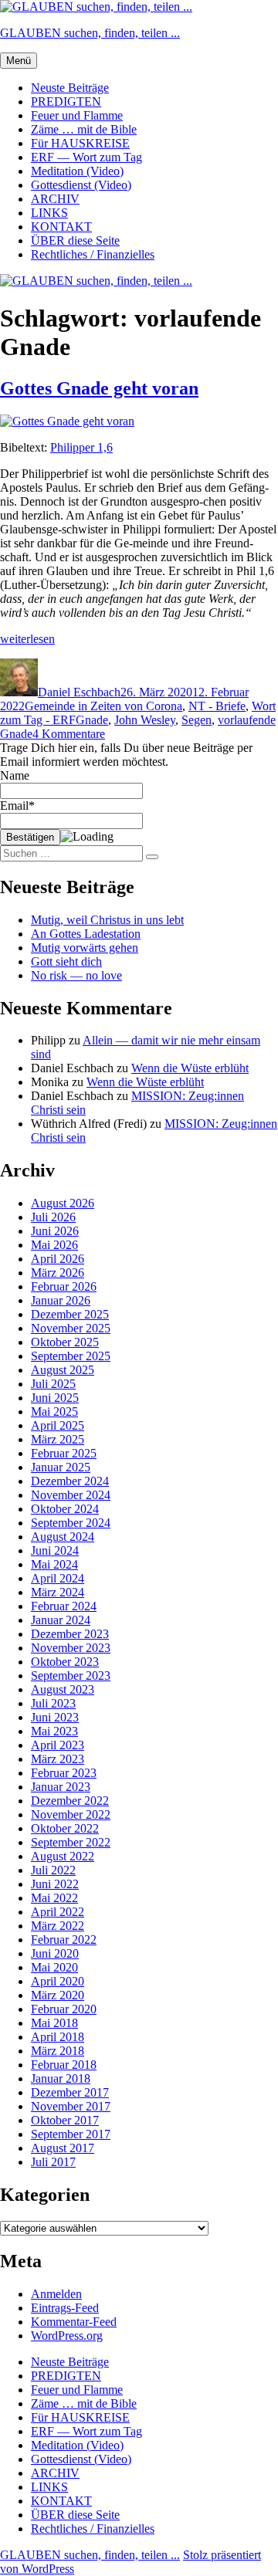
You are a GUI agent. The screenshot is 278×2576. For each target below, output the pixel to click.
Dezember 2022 (70, 1801)
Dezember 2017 (70, 2092)
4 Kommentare (69, 734)
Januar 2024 (61, 1620)
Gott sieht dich (66, 961)
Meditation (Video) (77, 171)
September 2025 (71, 1356)
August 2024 (63, 1537)
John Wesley (145, 720)
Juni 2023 (55, 1717)
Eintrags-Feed (65, 2308)
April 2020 (58, 1981)
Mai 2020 (54, 1967)
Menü (19, 61)
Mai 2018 (54, 2023)
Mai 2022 (54, 1898)
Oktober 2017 (65, 2120)
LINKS (49, 213)
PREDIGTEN (66, 102)
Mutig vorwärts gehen (85, 948)
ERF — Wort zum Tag (86, 157)
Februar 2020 (64, 2009)
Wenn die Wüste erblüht (190, 1068)
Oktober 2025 (65, 1342)
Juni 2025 (55, 1398)
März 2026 (58, 1273)
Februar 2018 (64, 2065)
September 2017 (71, 2134)
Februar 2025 (64, 1453)
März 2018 (58, 2051)
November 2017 (71, 2106)
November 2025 (71, 1328)
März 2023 (58, 1759)
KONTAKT (61, 227)
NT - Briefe (217, 706)
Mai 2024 (54, 1564)
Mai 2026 (54, 1245)
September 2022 (71, 1842)
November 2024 (71, 1495)
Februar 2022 (64, 1940)
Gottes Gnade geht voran (99, 388)
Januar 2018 (61, 2078)
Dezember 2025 (70, 1314)
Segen (197, 720)
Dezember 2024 (70, 1481)
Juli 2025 (53, 1384)
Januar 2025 (61, 1467)
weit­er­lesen (27, 639)
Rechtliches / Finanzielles (93, 254)
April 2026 (58, 1259)
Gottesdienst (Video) (81, 185)
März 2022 (58, 1926)
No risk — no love (76, 975)
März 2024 (58, 1592)
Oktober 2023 (65, 1662)
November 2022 (71, 1814)
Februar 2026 (64, 1286)
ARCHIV (55, 199)
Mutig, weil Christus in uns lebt (107, 920)
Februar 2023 (64, 1773)
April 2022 (58, 1912)
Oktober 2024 (65, 1509)
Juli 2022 (53, 1870)
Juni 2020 (55, 1953)
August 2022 (63, 1856)
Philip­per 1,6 (81, 447)
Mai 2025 (54, 1412)
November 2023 (71, 1648)
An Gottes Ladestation (86, 934)
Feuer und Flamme (77, 115)
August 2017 (63, 2148)
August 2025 (63, 1370)
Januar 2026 (61, 1300)
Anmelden (56, 2294)
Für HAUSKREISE (80, 143)
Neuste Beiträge (70, 88)
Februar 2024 (64, 1606)
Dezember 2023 (70, 1634)
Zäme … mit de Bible (84, 129)
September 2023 (71, 1676)
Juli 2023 (53, 1703)
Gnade (92, 720)
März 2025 (58, 1439)
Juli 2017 (53, 2162)
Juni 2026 (55, 1231)
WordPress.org (67, 2336)
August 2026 (63, 1203)
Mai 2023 (54, 1731)
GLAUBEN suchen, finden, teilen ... (90, 33)
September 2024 (71, 1523)
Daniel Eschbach (79, 692)
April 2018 (58, 2037)
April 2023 (58, 1745)
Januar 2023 (61, 1787)
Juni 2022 (55, 1884)
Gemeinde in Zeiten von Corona (103, 706)
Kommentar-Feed (74, 2322)
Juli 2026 (53, 1217)
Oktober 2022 (65, 1828)
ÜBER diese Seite (75, 240)
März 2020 (58, 1995)
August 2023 (63, 1689)
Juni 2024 (55, 1550)
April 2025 (58, 1425)
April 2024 (58, 1578)
